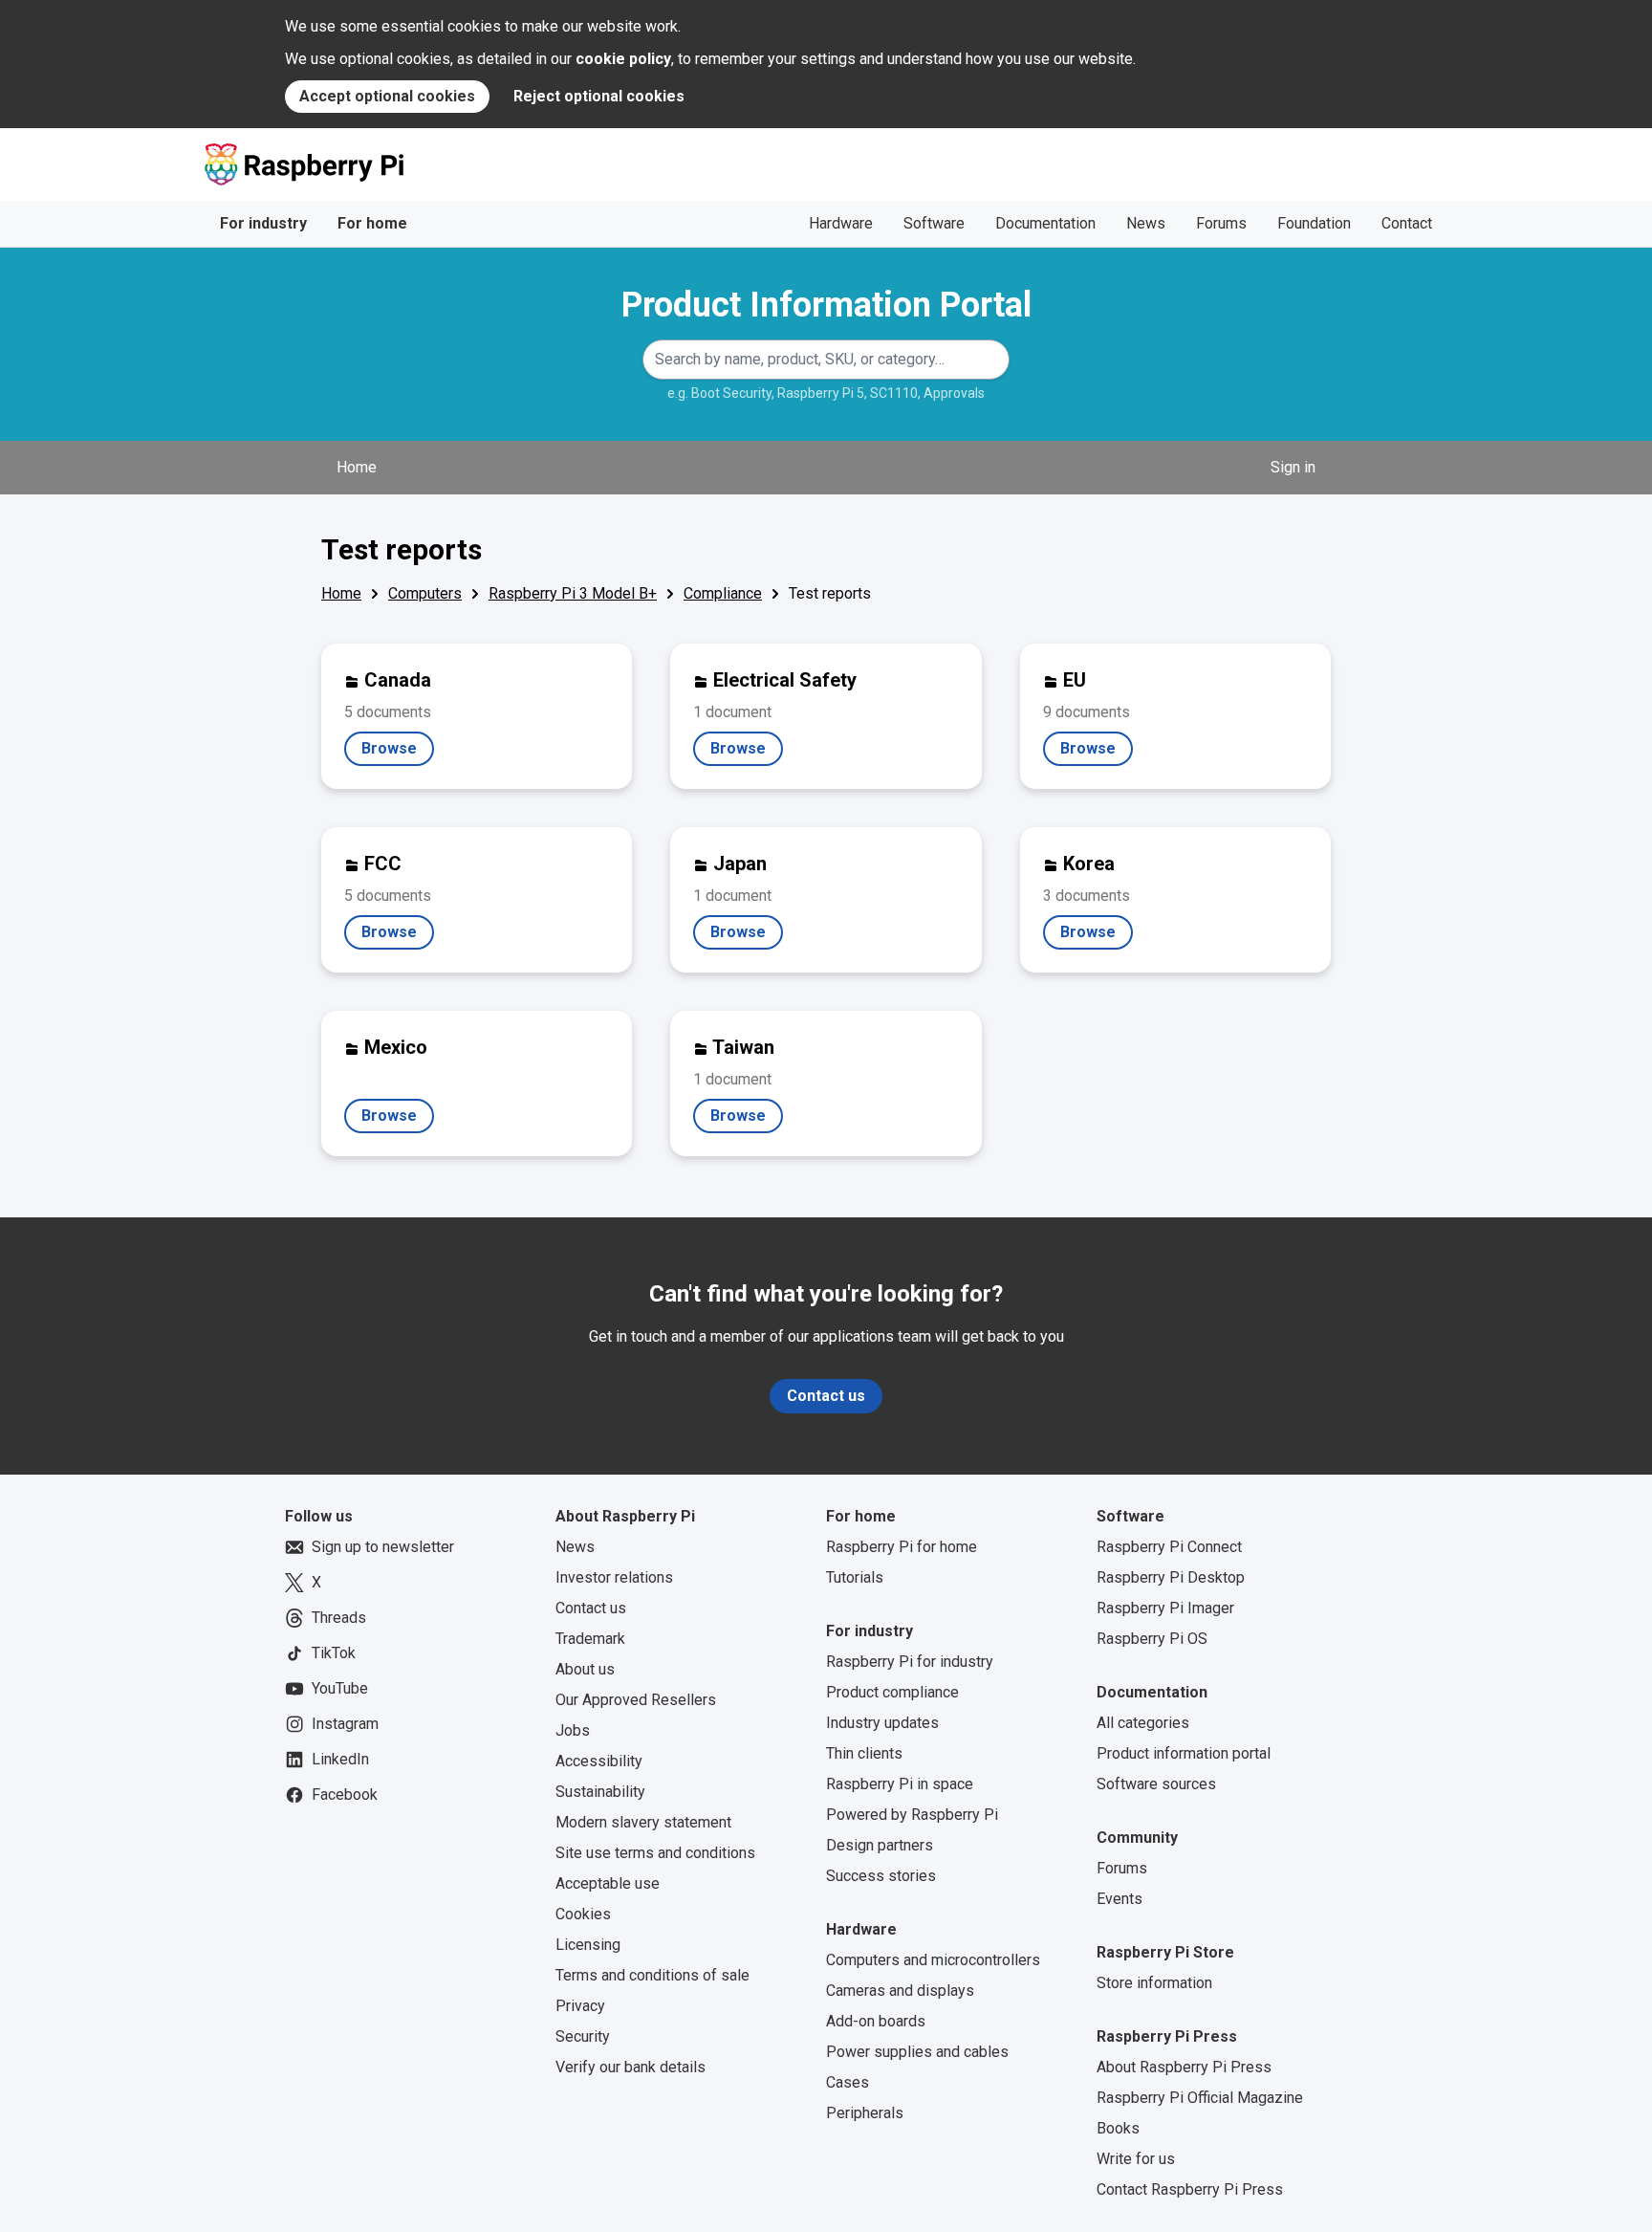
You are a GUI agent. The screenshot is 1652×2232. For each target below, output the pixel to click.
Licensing (588, 1945)
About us (585, 1669)
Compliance (723, 593)
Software (934, 223)
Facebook (345, 1794)
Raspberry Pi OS (1152, 1639)
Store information (1154, 1983)
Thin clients (864, 1753)
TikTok (334, 1653)
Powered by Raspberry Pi (912, 1815)
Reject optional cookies (599, 96)
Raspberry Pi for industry (910, 1662)
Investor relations (614, 1577)
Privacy (580, 2006)
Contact (1407, 223)
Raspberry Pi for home (902, 1547)
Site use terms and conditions (655, 1853)
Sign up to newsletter (383, 1547)
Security (583, 2036)
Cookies (583, 1914)
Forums (1221, 223)
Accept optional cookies (387, 96)
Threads (339, 1618)
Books (1118, 2128)
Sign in (1293, 467)
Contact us (826, 1396)
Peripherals (865, 2113)
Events (1119, 1899)
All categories (1143, 1723)
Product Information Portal (826, 305)
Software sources (1156, 1784)
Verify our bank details (630, 2067)
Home (357, 467)
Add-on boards (876, 2021)
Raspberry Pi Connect (1169, 1547)
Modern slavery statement (643, 1822)
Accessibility (599, 1761)
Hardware (841, 223)
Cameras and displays (900, 1991)
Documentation (1045, 223)
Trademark (590, 1639)
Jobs (573, 1730)
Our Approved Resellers (636, 1700)
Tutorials (855, 1577)
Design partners (880, 1845)
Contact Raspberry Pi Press (1190, 2189)
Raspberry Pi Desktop (1171, 1577)
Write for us (1136, 2159)
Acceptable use (608, 1883)
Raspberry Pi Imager (1165, 1608)
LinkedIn (340, 1759)
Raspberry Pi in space (900, 1784)
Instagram (345, 1724)
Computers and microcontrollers (933, 1960)
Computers (425, 593)
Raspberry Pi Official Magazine (1200, 2098)
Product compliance (892, 1692)
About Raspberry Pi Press (1184, 2067)
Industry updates (882, 1723)
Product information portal (1184, 1753)
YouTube (340, 1688)
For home (372, 223)
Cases (848, 2082)
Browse (398, 753)
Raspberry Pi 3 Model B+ (573, 593)
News (1146, 223)
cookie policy (623, 59)
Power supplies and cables (917, 2052)
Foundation (1314, 223)
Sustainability (600, 1792)
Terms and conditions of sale (652, 1975)
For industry (263, 223)
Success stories (881, 1876)
